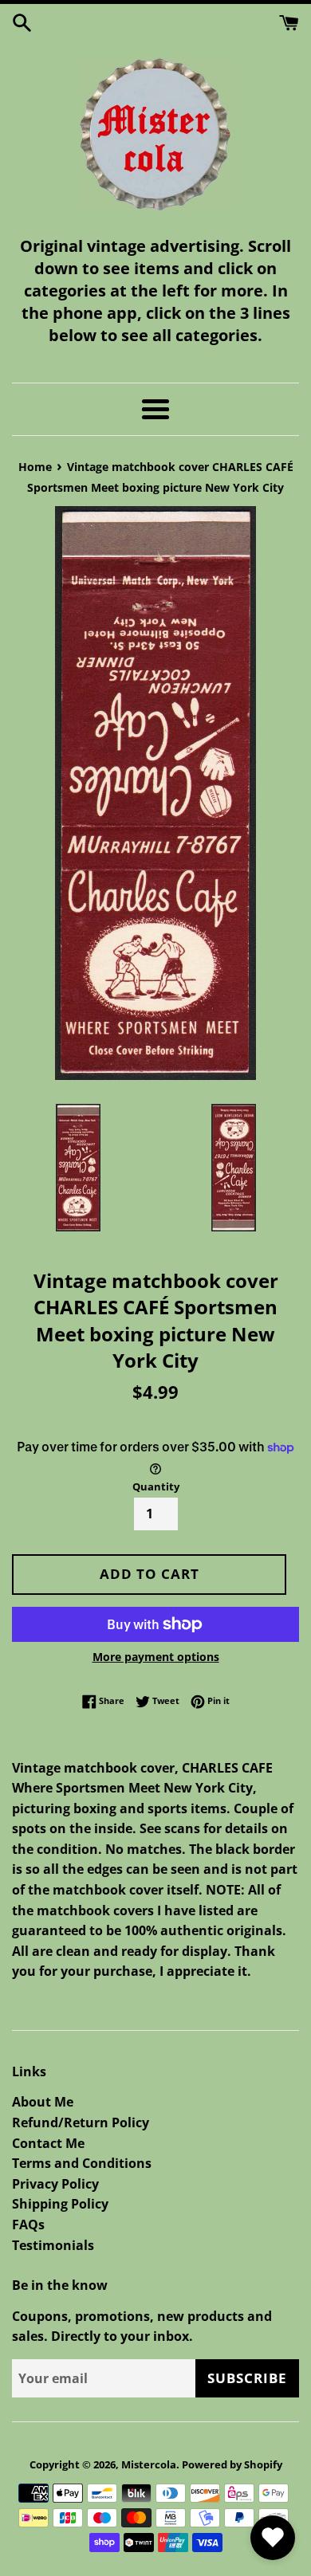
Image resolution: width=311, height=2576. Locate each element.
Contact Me (48, 2143)
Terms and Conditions (82, 2163)
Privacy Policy (55, 2184)
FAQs (28, 2225)
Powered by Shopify (232, 2464)
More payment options (156, 1657)
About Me (43, 2102)
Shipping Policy (60, 2204)
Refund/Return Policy (81, 2122)
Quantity (156, 1486)
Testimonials (53, 2245)
